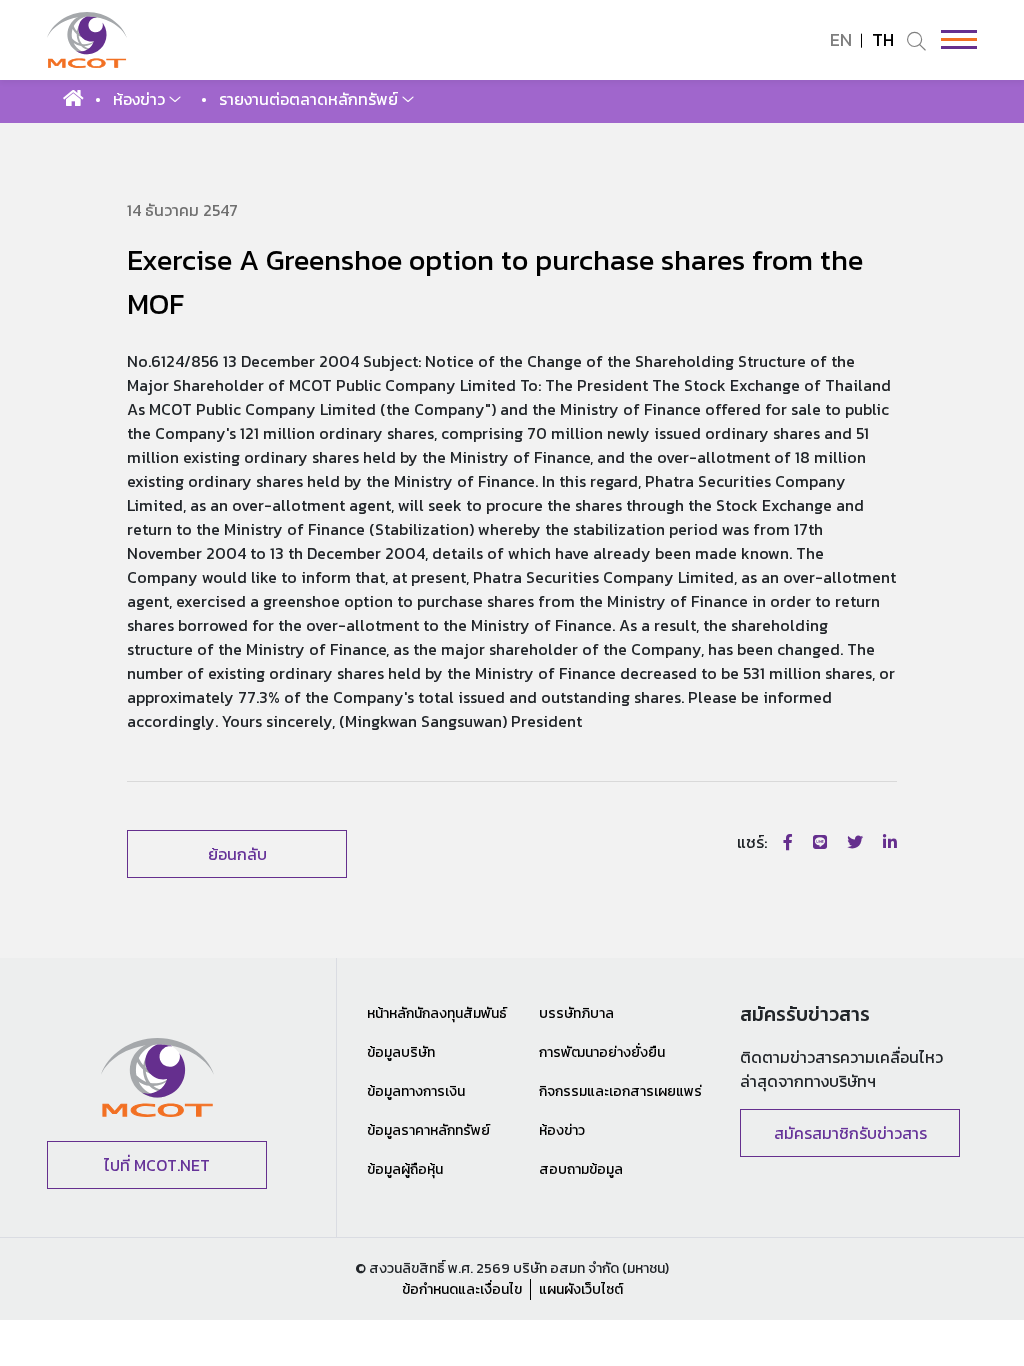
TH (883, 39)
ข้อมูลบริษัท (401, 1052)
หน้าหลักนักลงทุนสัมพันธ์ (437, 1013)
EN (841, 39)
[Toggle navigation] (952, 39)
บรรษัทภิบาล (576, 1013)
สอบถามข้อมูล (581, 1169)
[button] (147, 99)
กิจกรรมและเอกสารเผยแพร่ (620, 1091)
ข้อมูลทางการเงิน (416, 1091)
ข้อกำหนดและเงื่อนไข (462, 1289)
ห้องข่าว (562, 1130)
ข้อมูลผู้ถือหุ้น (405, 1169)
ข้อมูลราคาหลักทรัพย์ (428, 1130)
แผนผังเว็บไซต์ (581, 1289)
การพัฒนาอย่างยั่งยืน (602, 1052)
